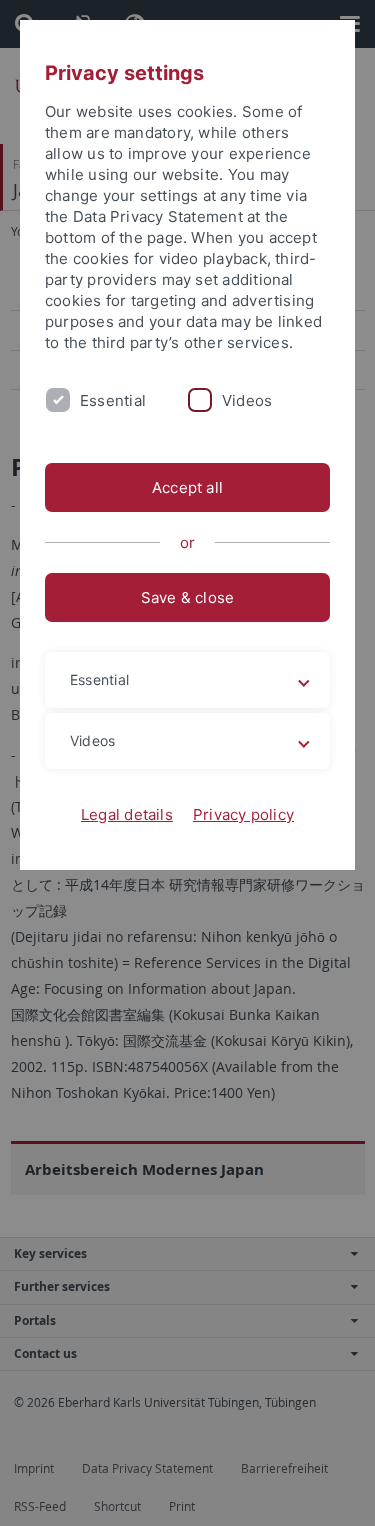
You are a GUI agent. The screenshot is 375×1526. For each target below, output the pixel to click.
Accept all (187, 487)
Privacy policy (243, 814)
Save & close (188, 597)
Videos (247, 400)
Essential (113, 400)
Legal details (127, 814)
